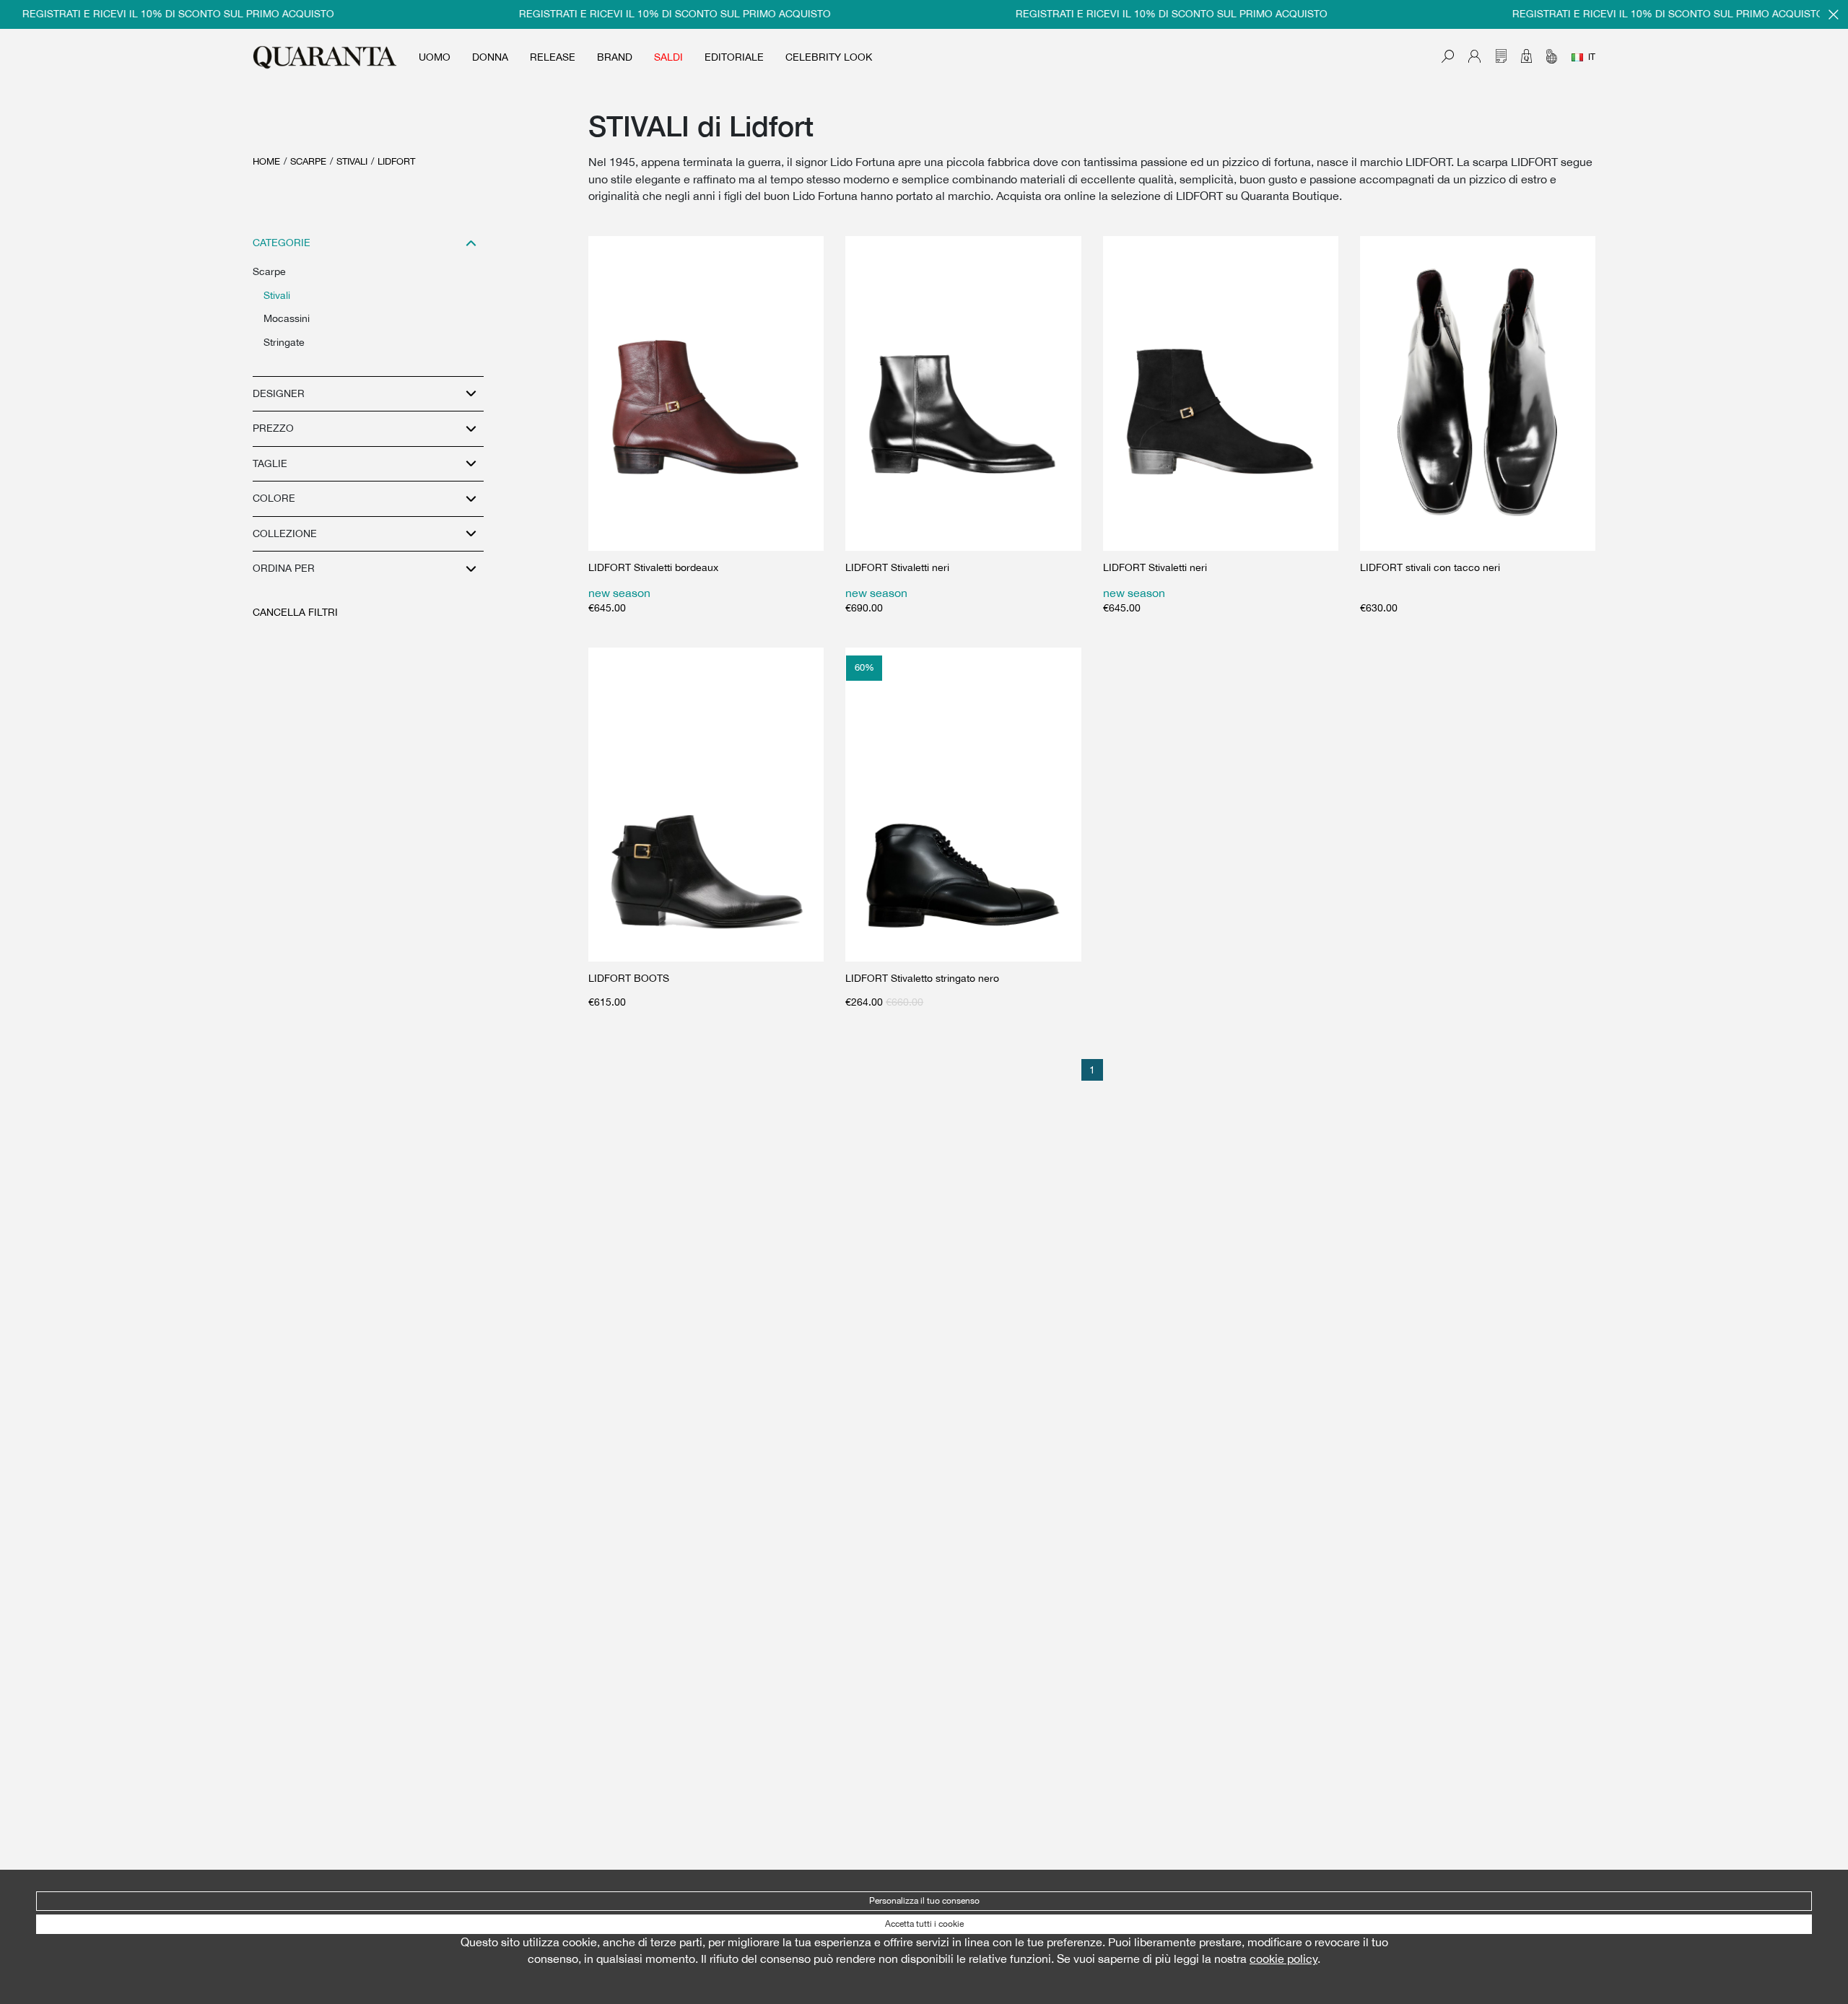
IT (1592, 57)
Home (266, 161)
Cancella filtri (295, 612)
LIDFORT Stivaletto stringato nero (922, 978)
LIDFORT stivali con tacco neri (1430, 567)
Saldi (668, 57)
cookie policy (1283, 1959)
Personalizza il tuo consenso (924, 1901)
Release (553, 57)
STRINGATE (284, 342)
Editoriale (734, 57)
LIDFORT (396, 161)
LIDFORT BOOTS (629, 978)
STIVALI (352, 161)
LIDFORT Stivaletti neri (897, 567)
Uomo (435, 57)
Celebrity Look (829, 57)
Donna (490, 57)
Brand (615, 57)
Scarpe (308, 161)
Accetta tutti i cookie (924, 1924)
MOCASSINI (287, 318)
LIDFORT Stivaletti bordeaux (653, 567)
